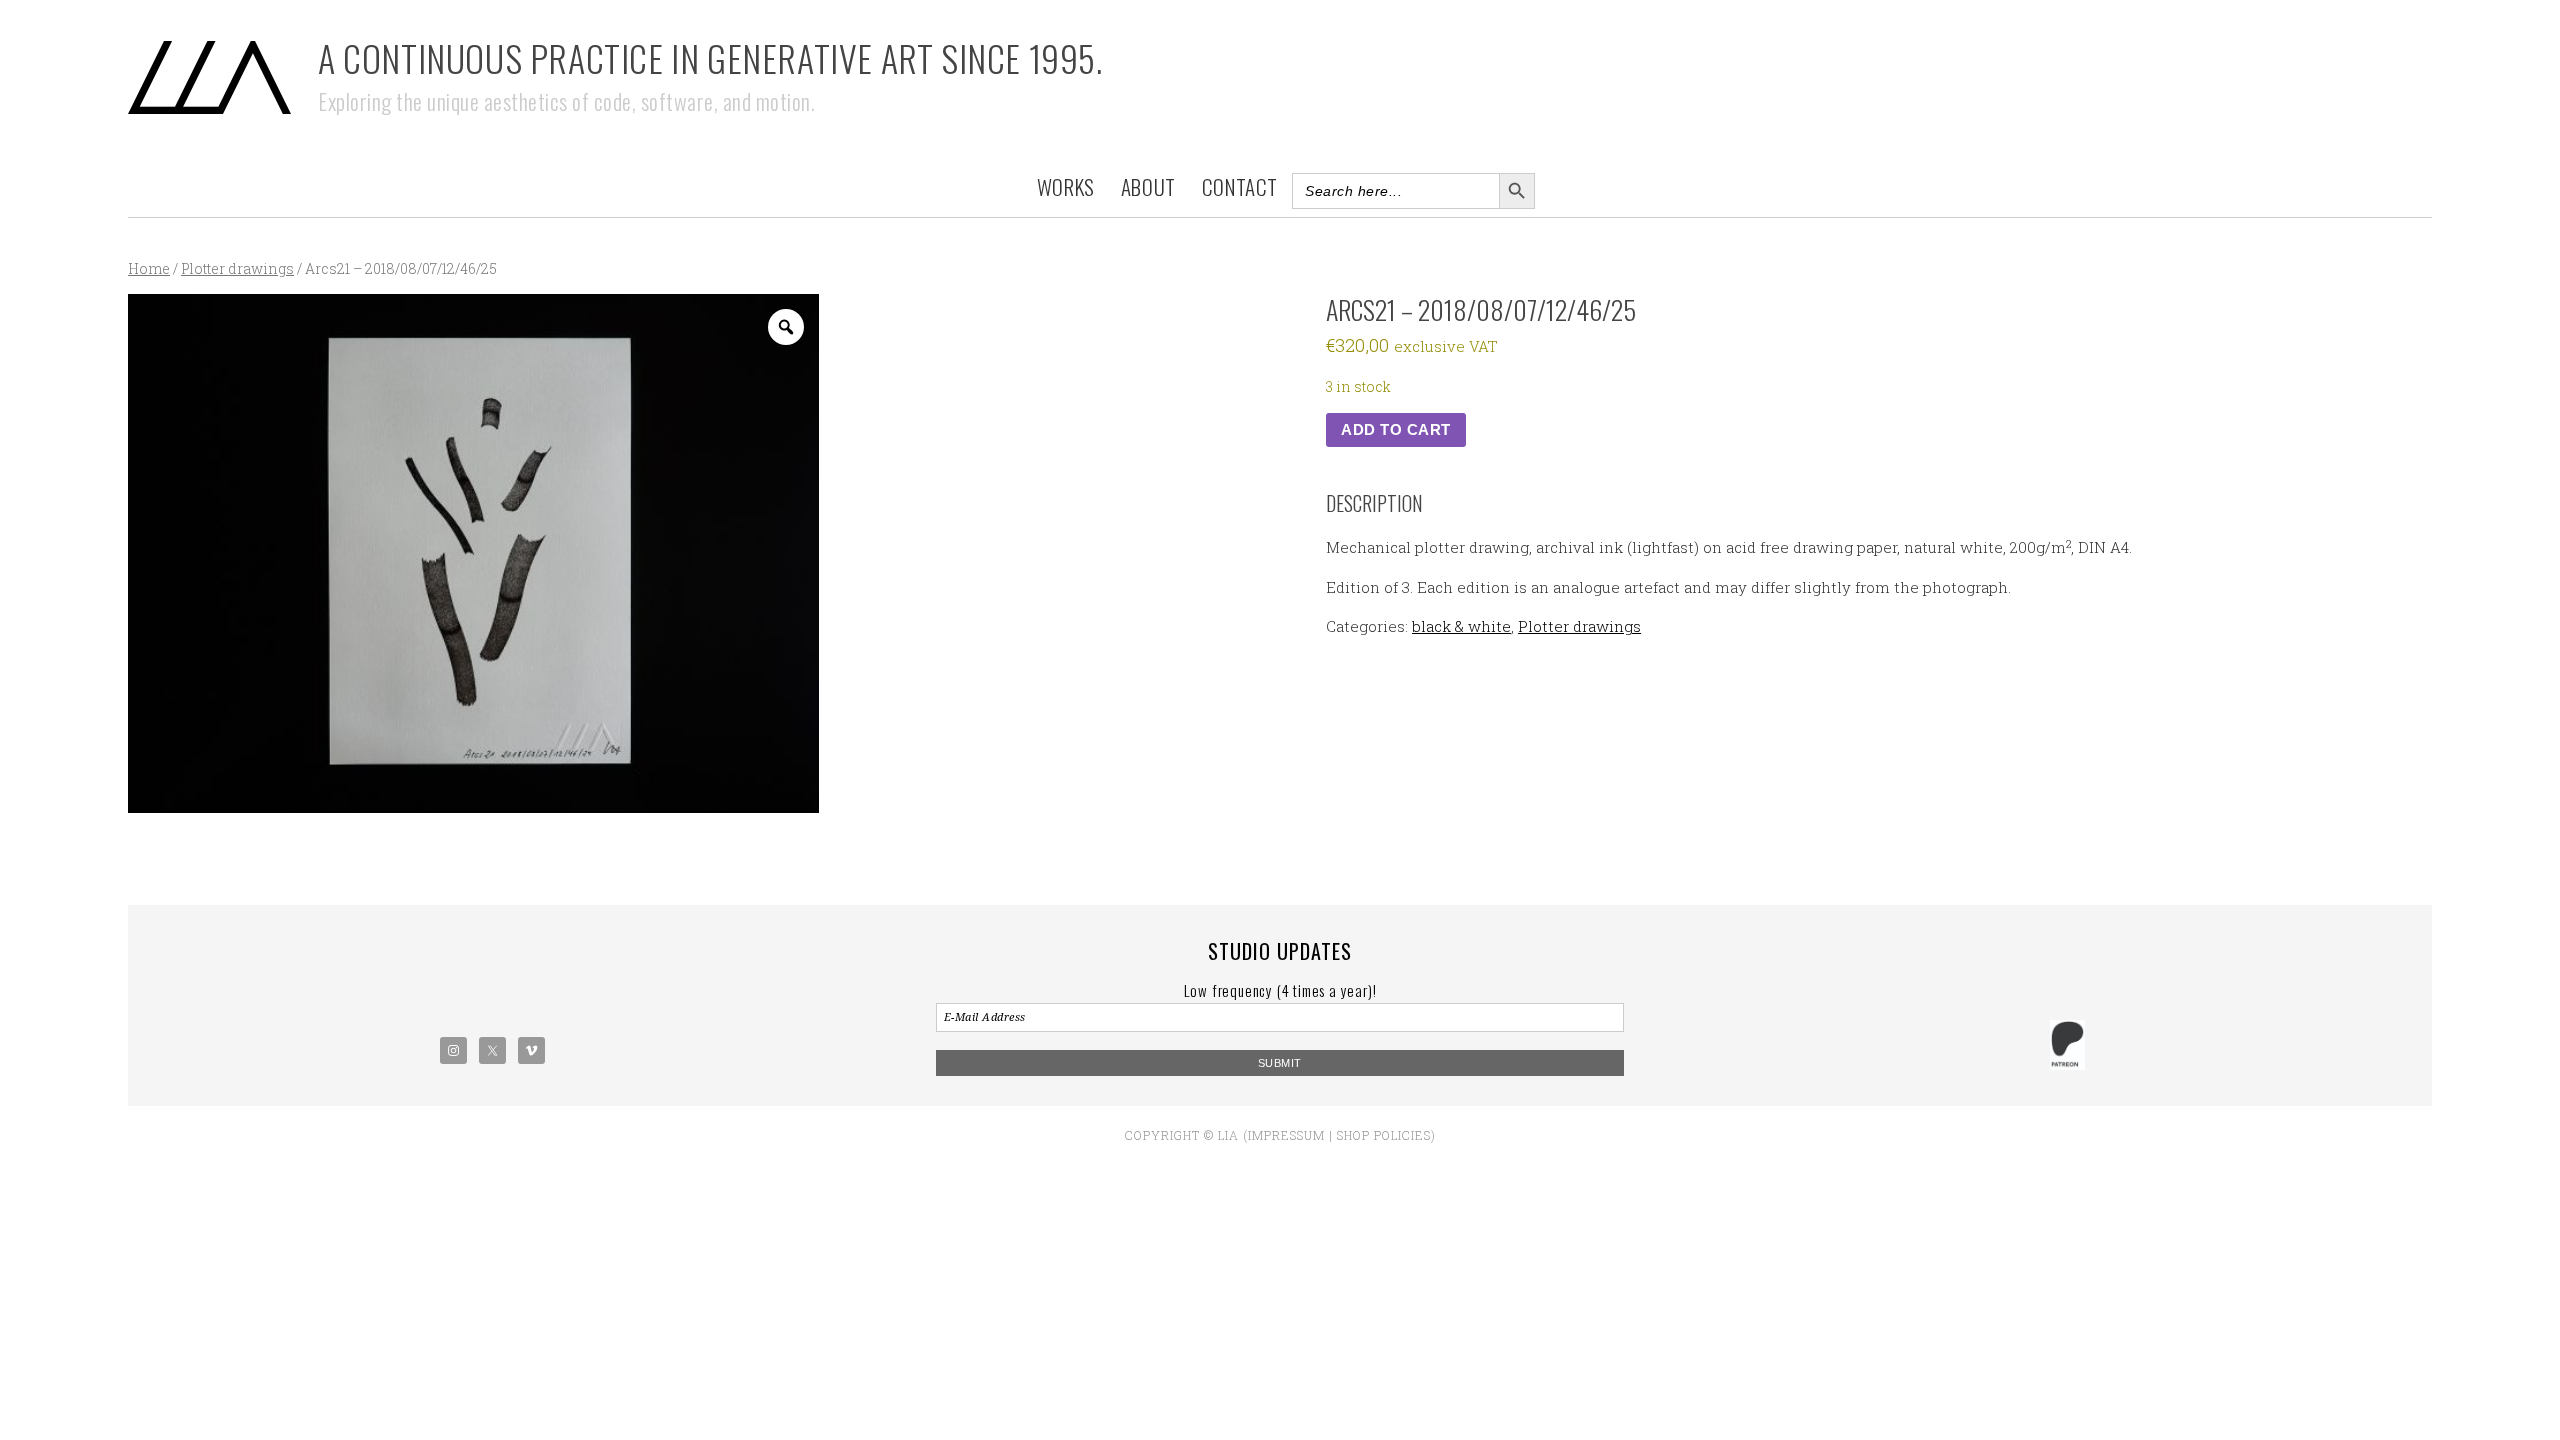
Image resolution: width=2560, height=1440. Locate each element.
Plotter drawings (237, 269)
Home (149, 269)
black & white (1461, 626)
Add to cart (1396, 429)
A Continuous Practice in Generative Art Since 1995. (710, 57)
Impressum (1286, 1135)
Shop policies (1384, 1135)
